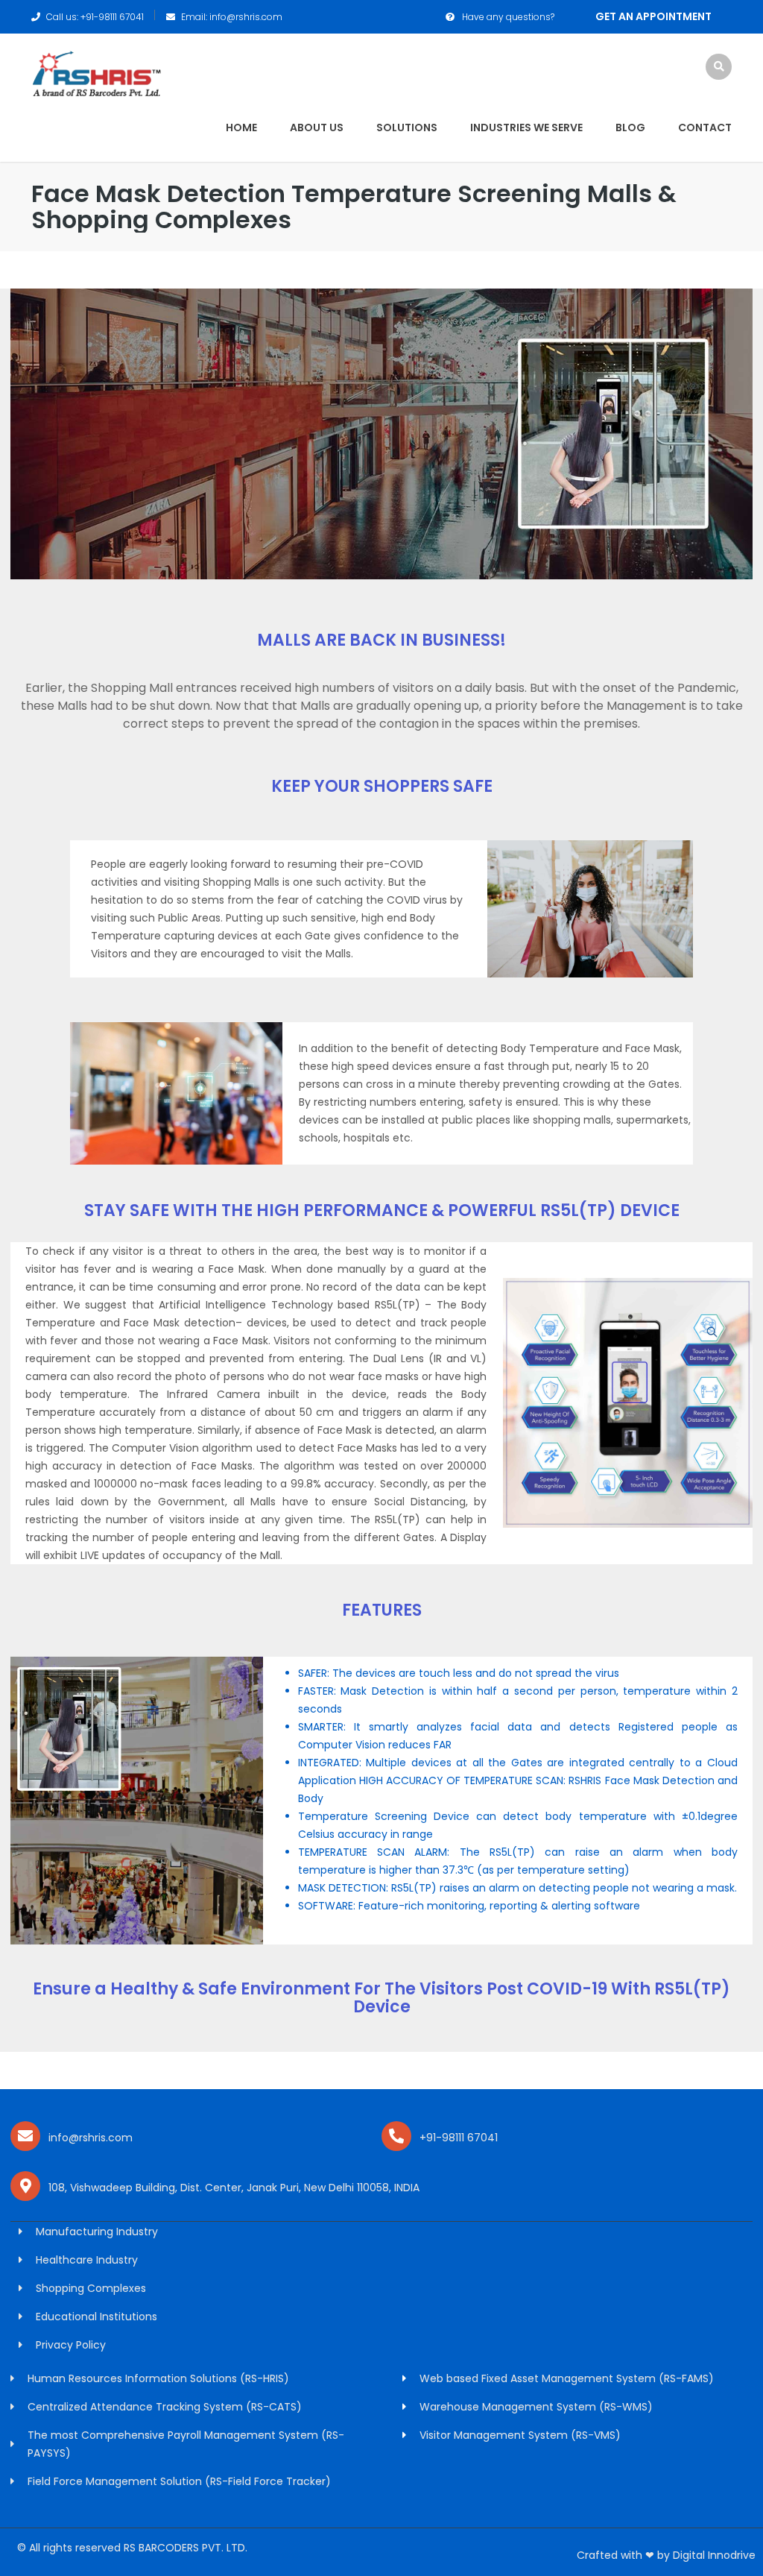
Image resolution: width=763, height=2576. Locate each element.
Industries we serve (526, 127)
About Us (317, 127)
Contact (705, 127)
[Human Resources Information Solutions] (96, 73)
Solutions (407, 127)
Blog (630, 127)
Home (241, 127)
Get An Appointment (653, 16)
